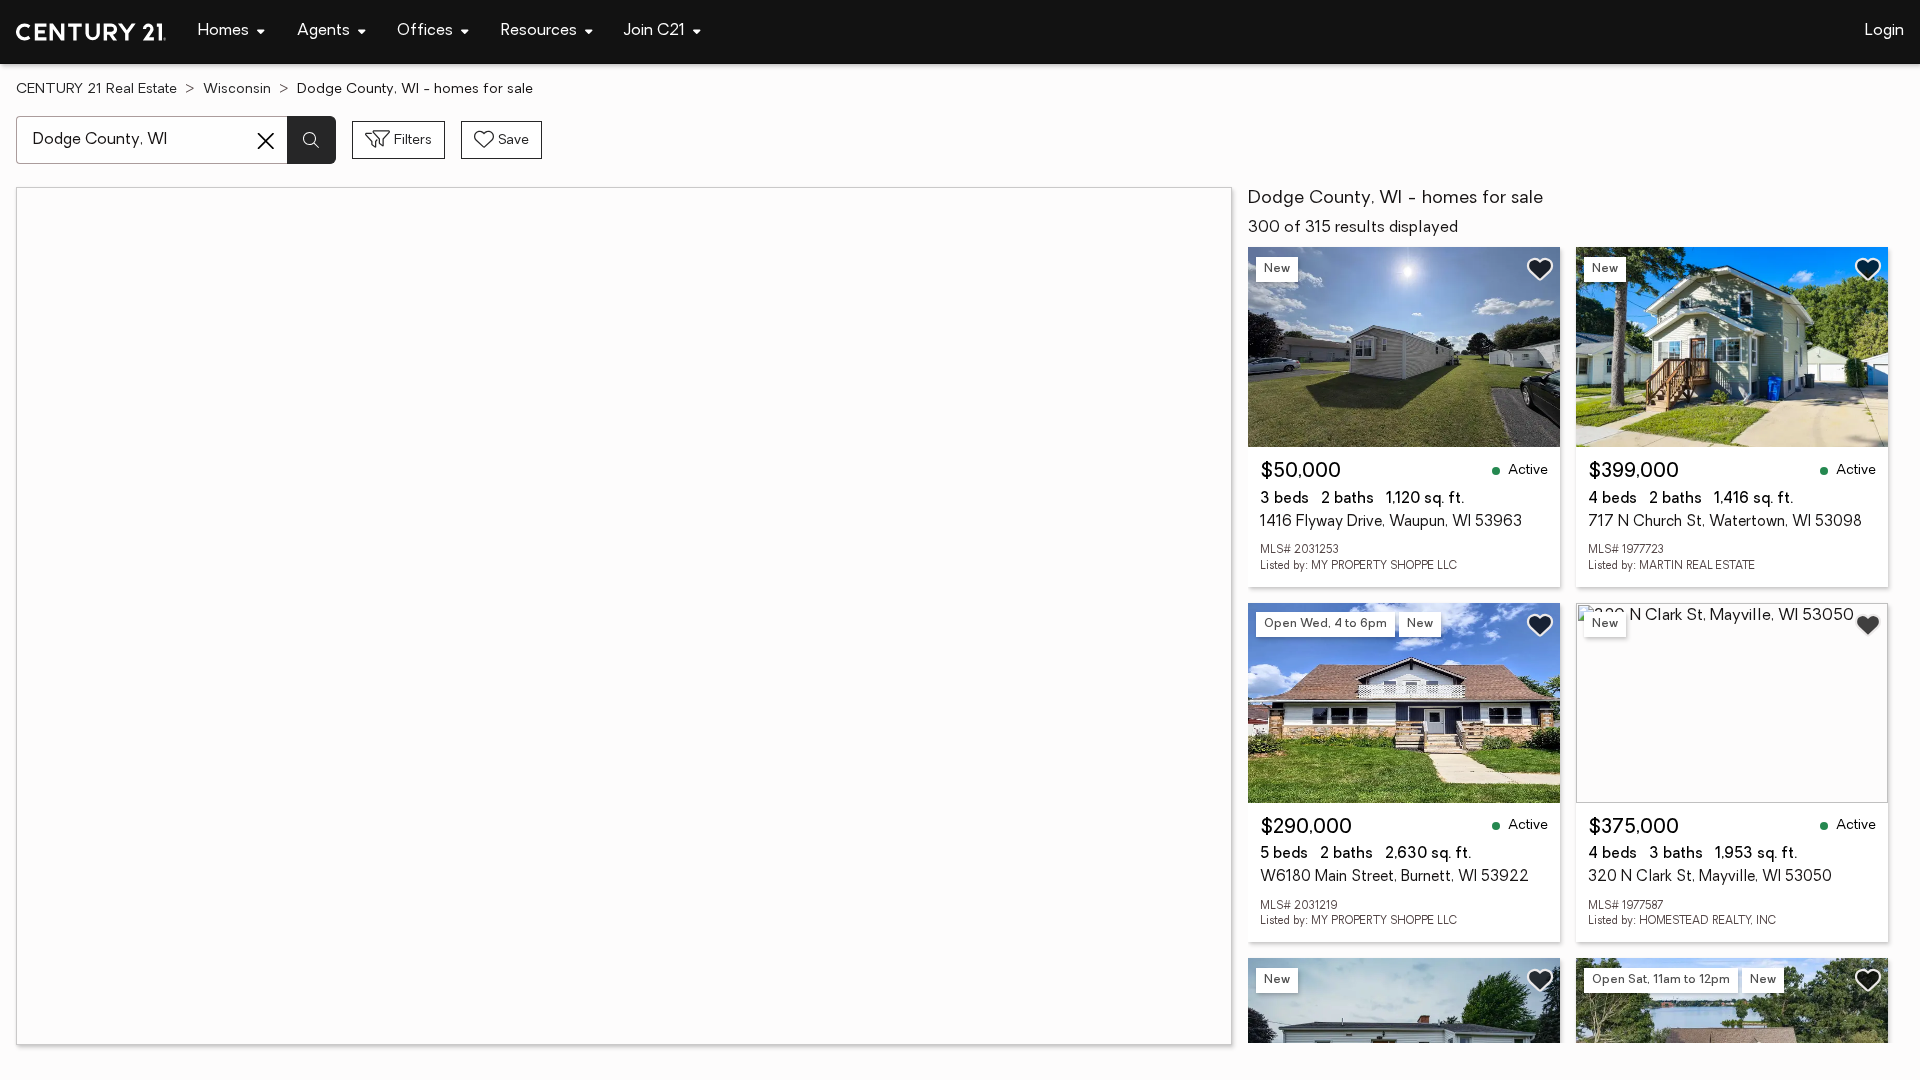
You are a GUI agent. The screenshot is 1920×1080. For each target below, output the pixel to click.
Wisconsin (237, 89)
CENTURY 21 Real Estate (96, 89)
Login (1884, 31)
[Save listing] (1540, 269)
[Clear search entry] (266, 141)
